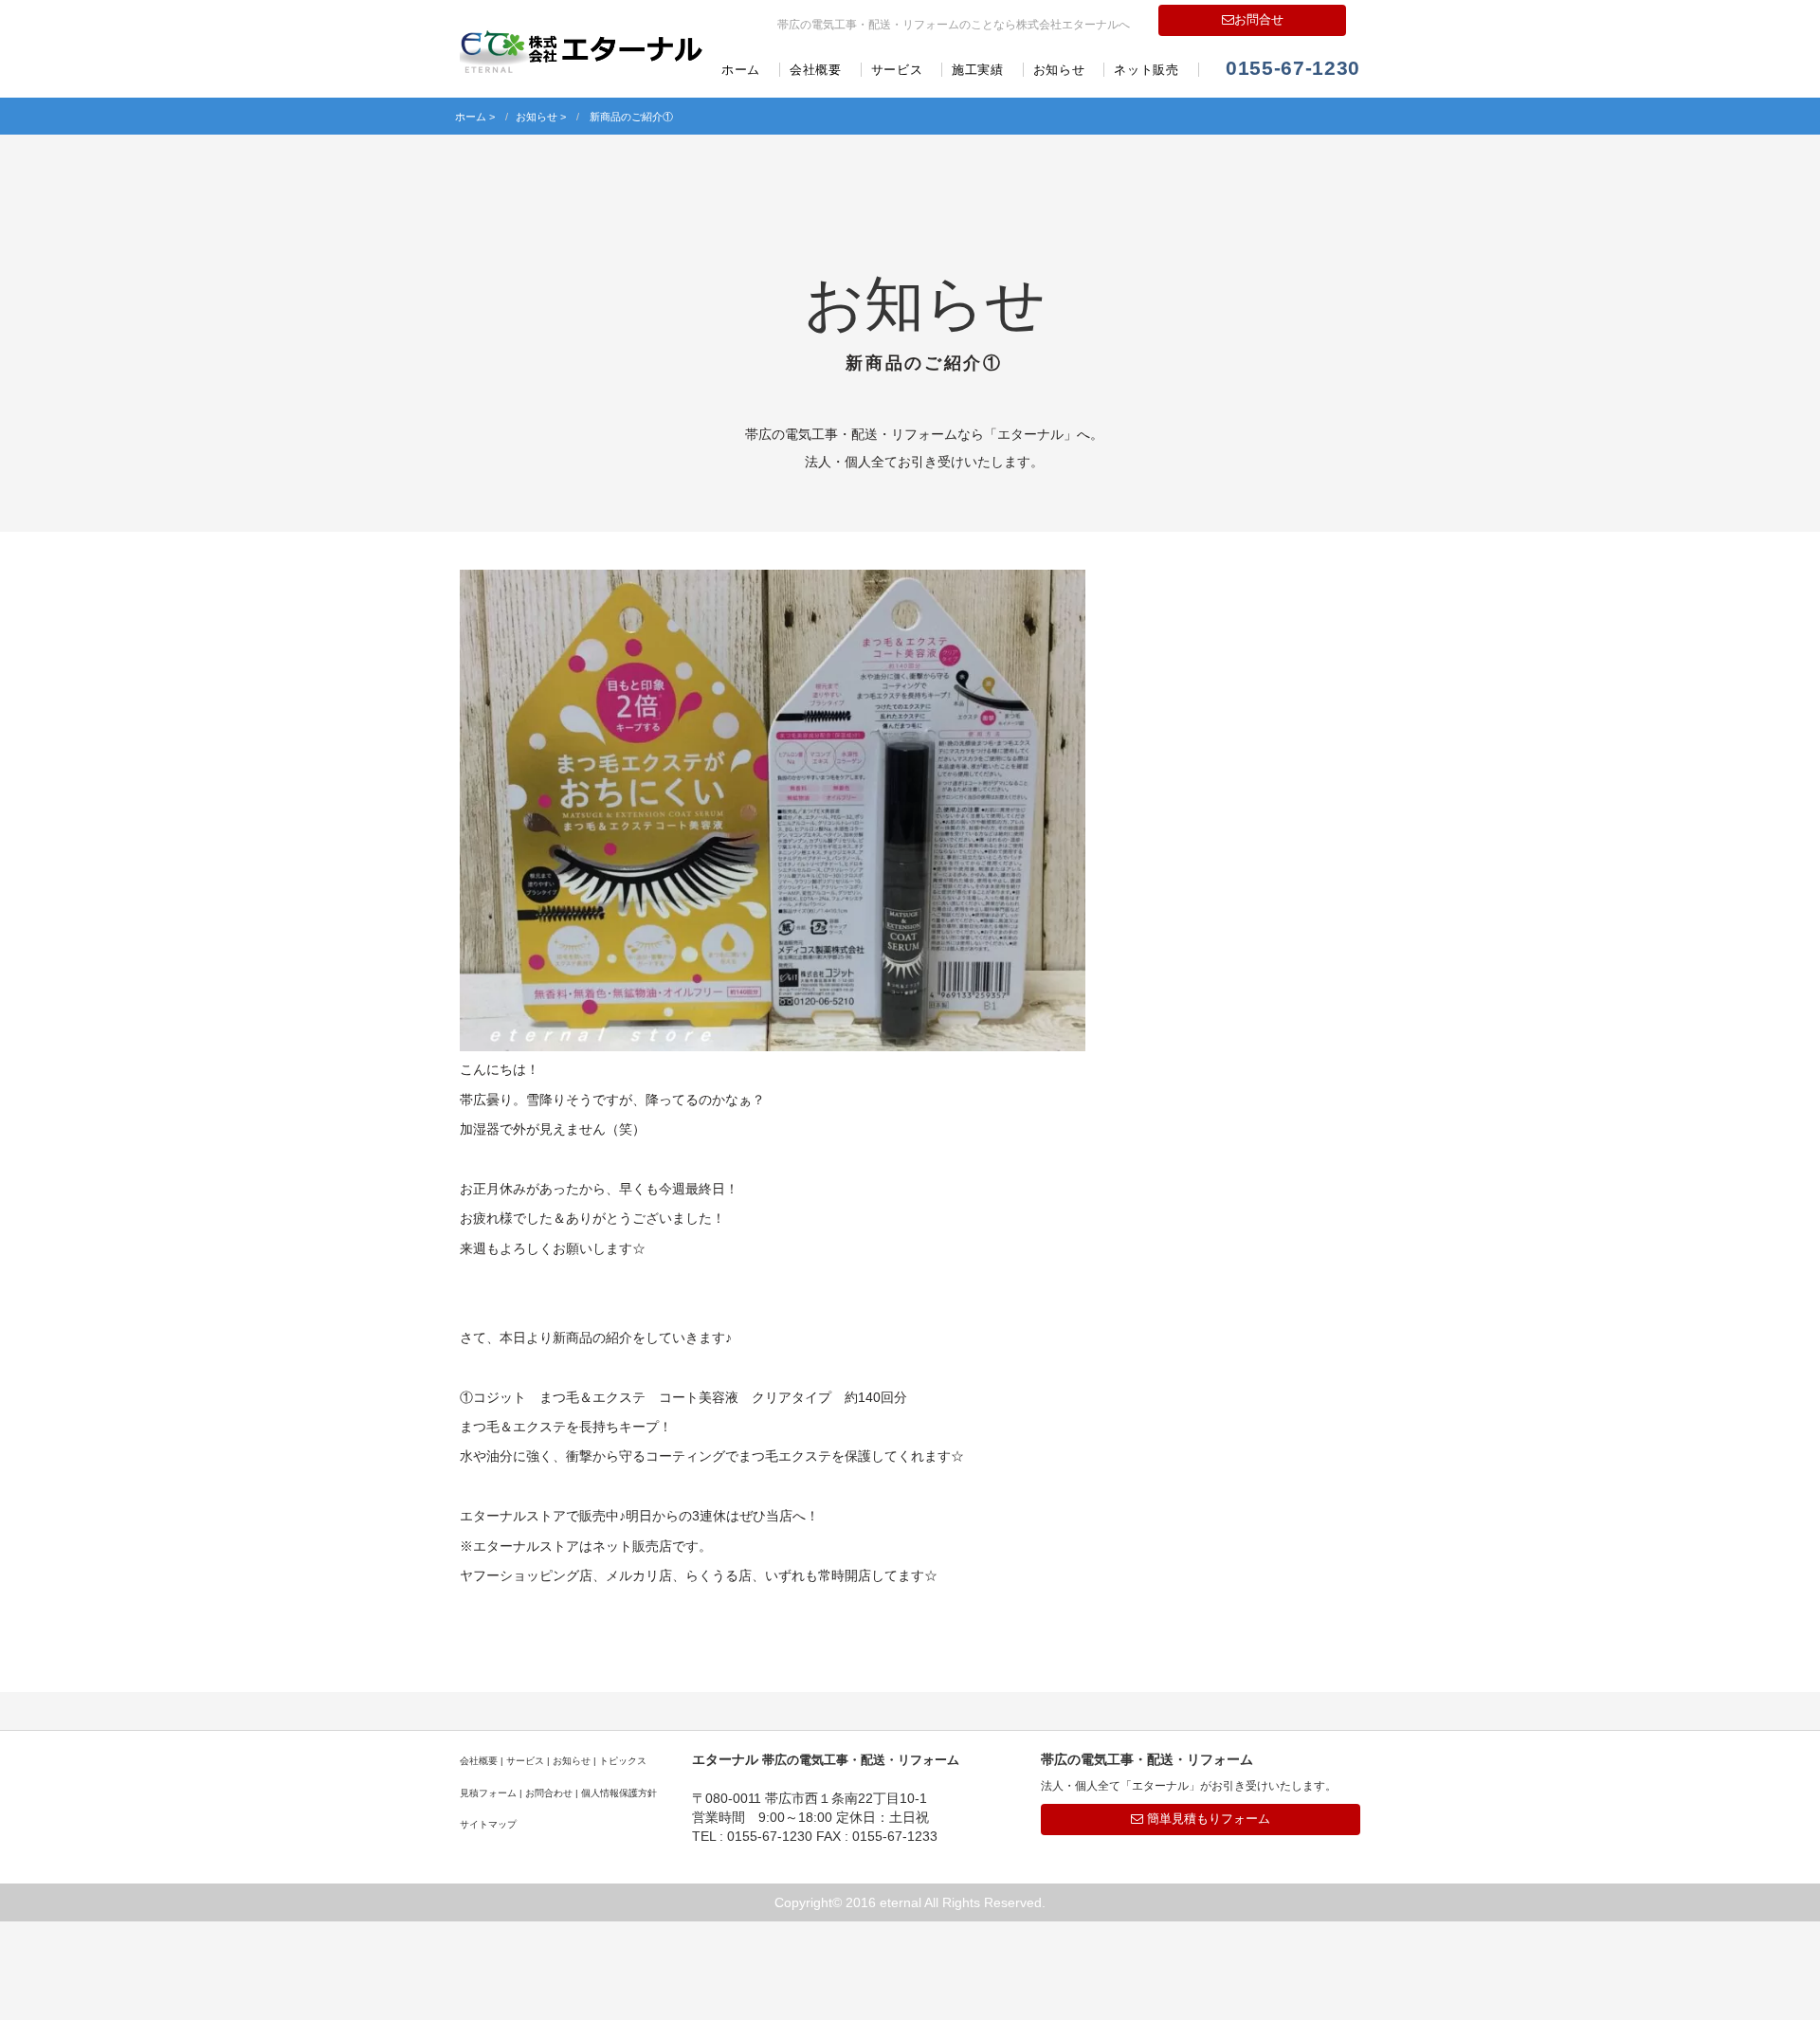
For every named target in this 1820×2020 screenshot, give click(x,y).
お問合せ (1259, 19)
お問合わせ (549, 1793)
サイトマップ (488, 1824)
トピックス (623, 1761)
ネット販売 (1146, 70)
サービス (897, 70)
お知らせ (1059, 70)
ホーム (741, 70)
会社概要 (816, 70)
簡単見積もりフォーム (1207, 1819)
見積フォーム (488, 1793)
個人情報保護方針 (619, 1793)
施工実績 (978, 70)
